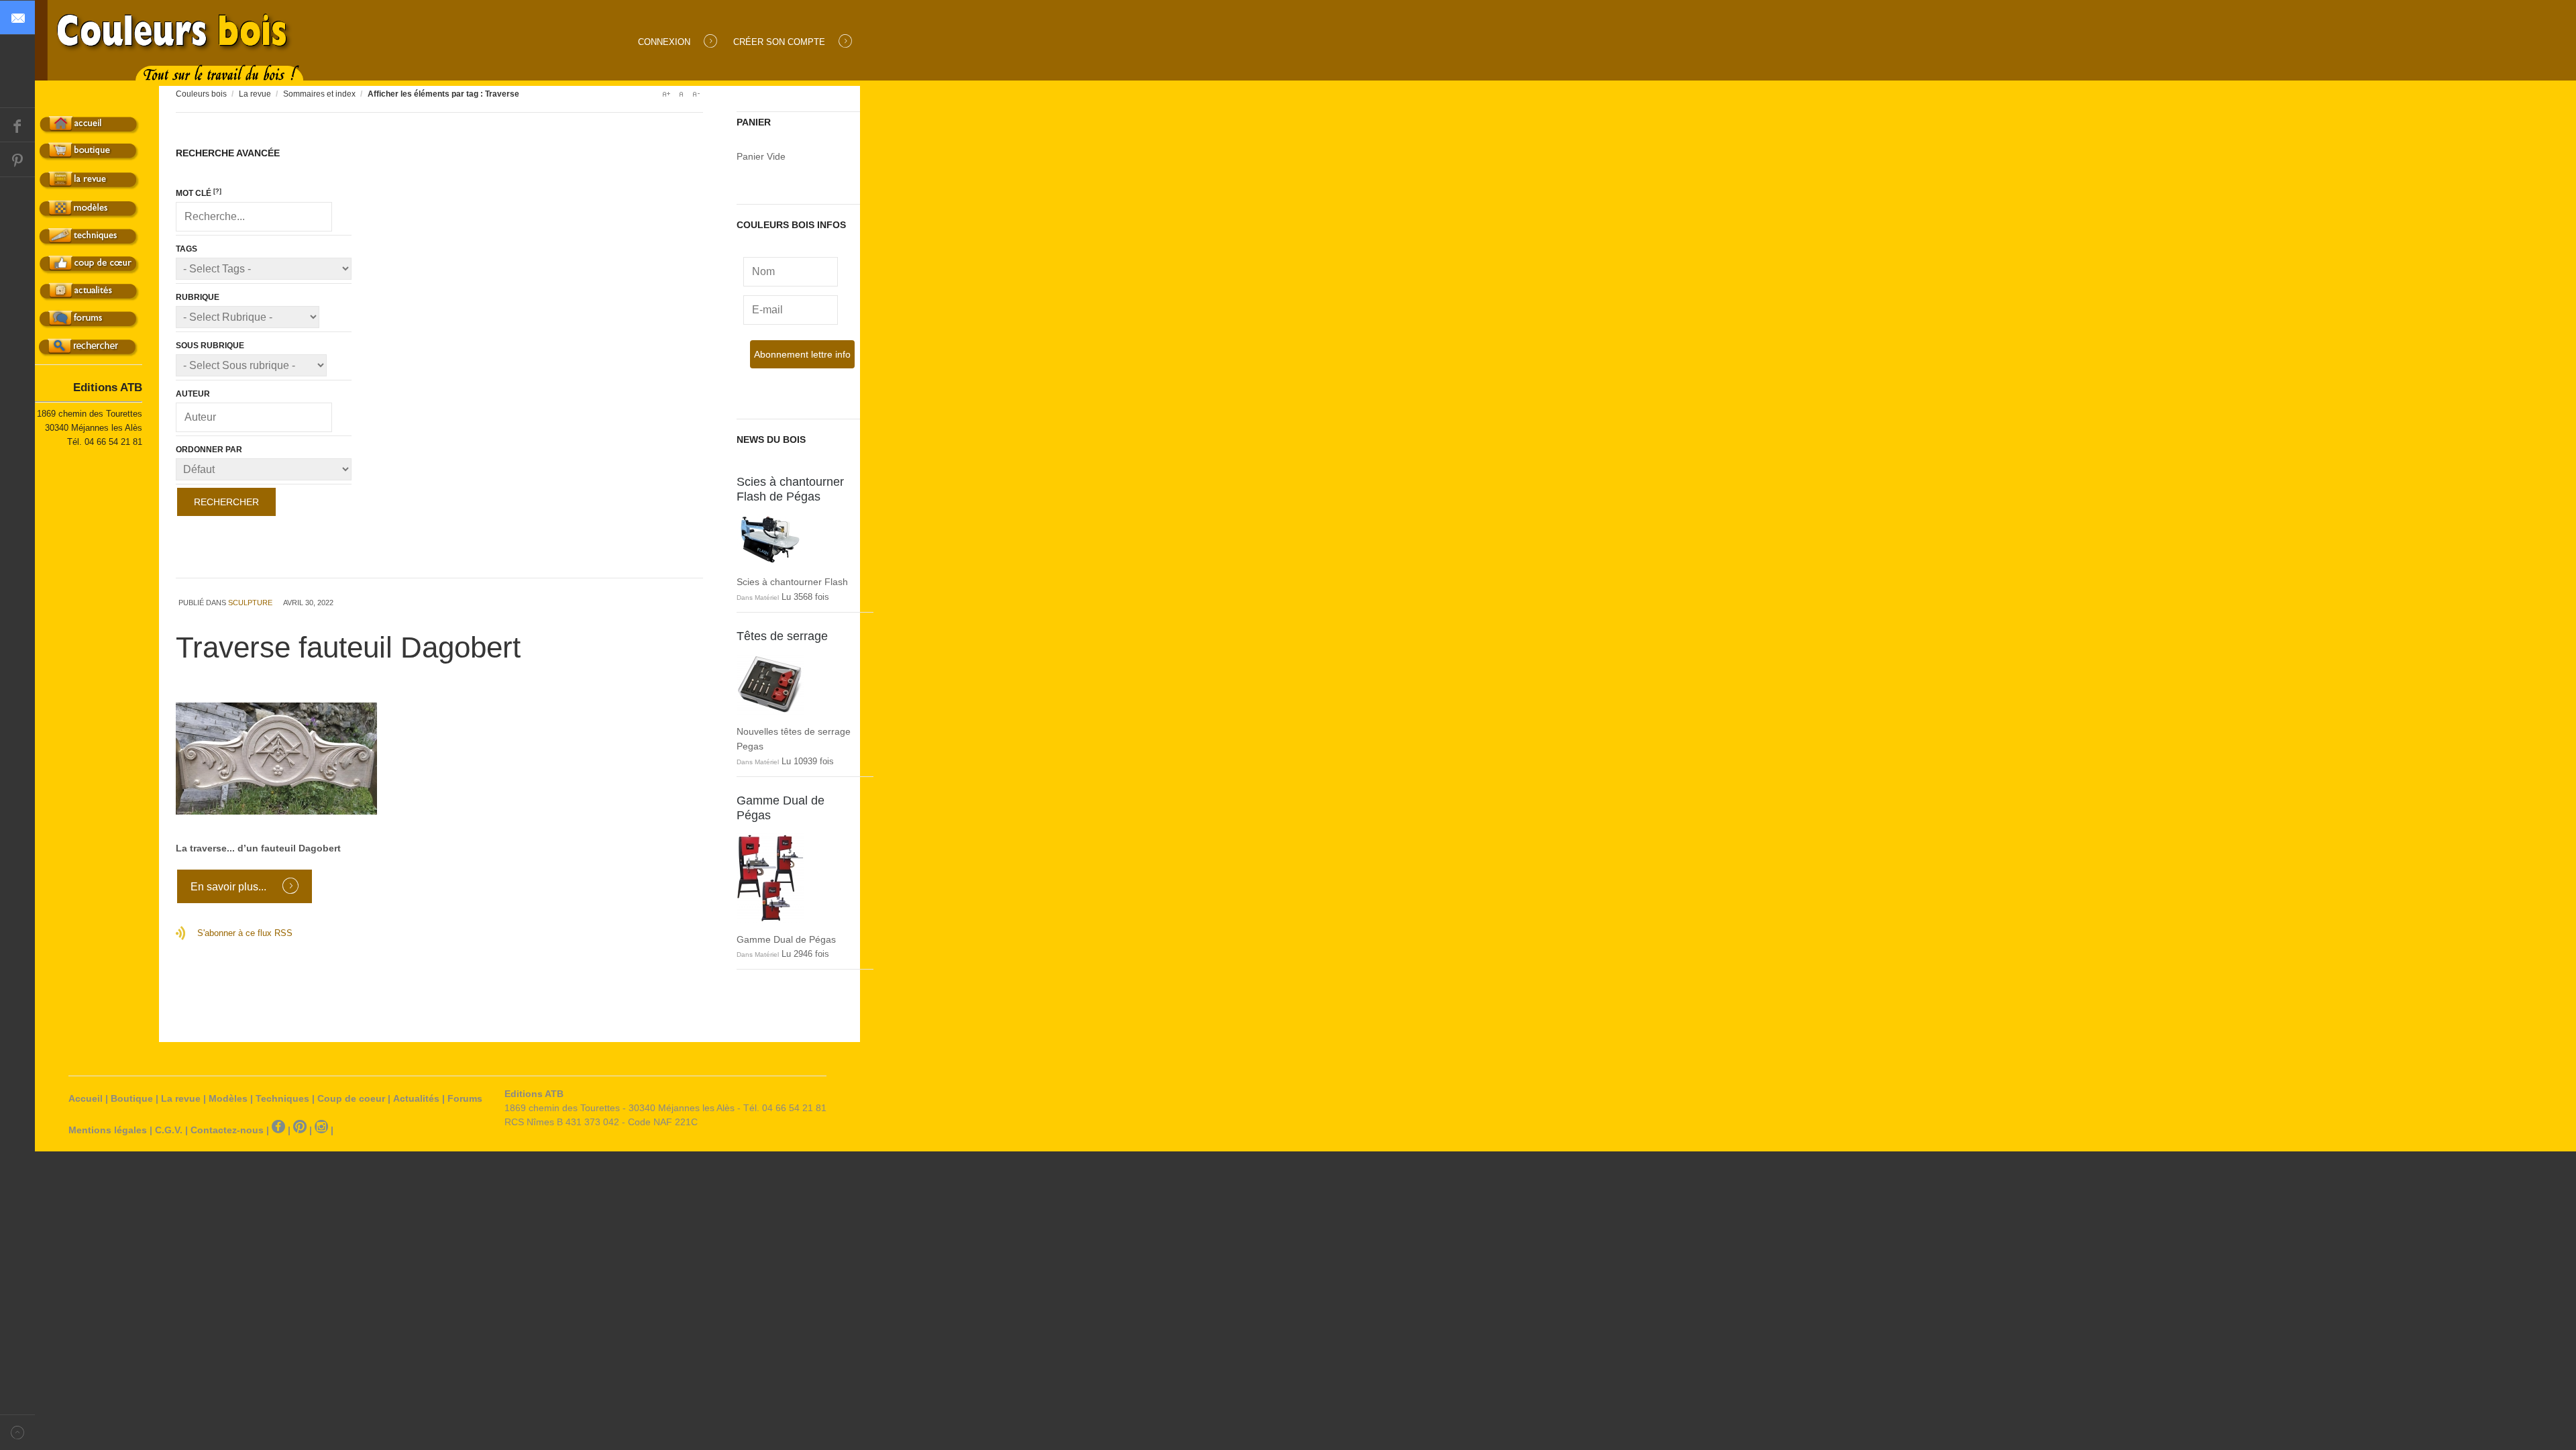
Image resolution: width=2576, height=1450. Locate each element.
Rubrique (198, 297)
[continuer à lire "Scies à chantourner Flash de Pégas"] (798, 540)
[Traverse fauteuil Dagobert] (439, 759)
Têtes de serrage (782, 636)
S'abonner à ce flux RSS (245, 933)
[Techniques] (90, 240)
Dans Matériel (758, 598)
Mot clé (199, 193)
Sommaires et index (319, 94)
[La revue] (90, 184)
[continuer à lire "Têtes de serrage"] (798, 684)
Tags (186, 249)
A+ (666, 94)
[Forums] (90, 323)
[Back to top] (17, 1432)
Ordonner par (209, 450)
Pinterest (17, 160)
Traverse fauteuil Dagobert (348, 647)
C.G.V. (169, 1130)
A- (696, 94)
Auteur (193, 394)
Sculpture (250, 603)
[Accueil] (90, 128)
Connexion (664, 42)
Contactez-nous (227, 1130)
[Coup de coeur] (90, 268)
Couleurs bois (201, 94)
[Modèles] (90, 212)
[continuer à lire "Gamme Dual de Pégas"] (798, 878)
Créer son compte (779, 42)
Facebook (17, 125)
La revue (255, 94)
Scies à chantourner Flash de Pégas (790, 489)
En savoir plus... (230, 887)
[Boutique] (90, 155)
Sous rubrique (210, 346)
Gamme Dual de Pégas (781, 808)
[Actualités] (90, 295)
